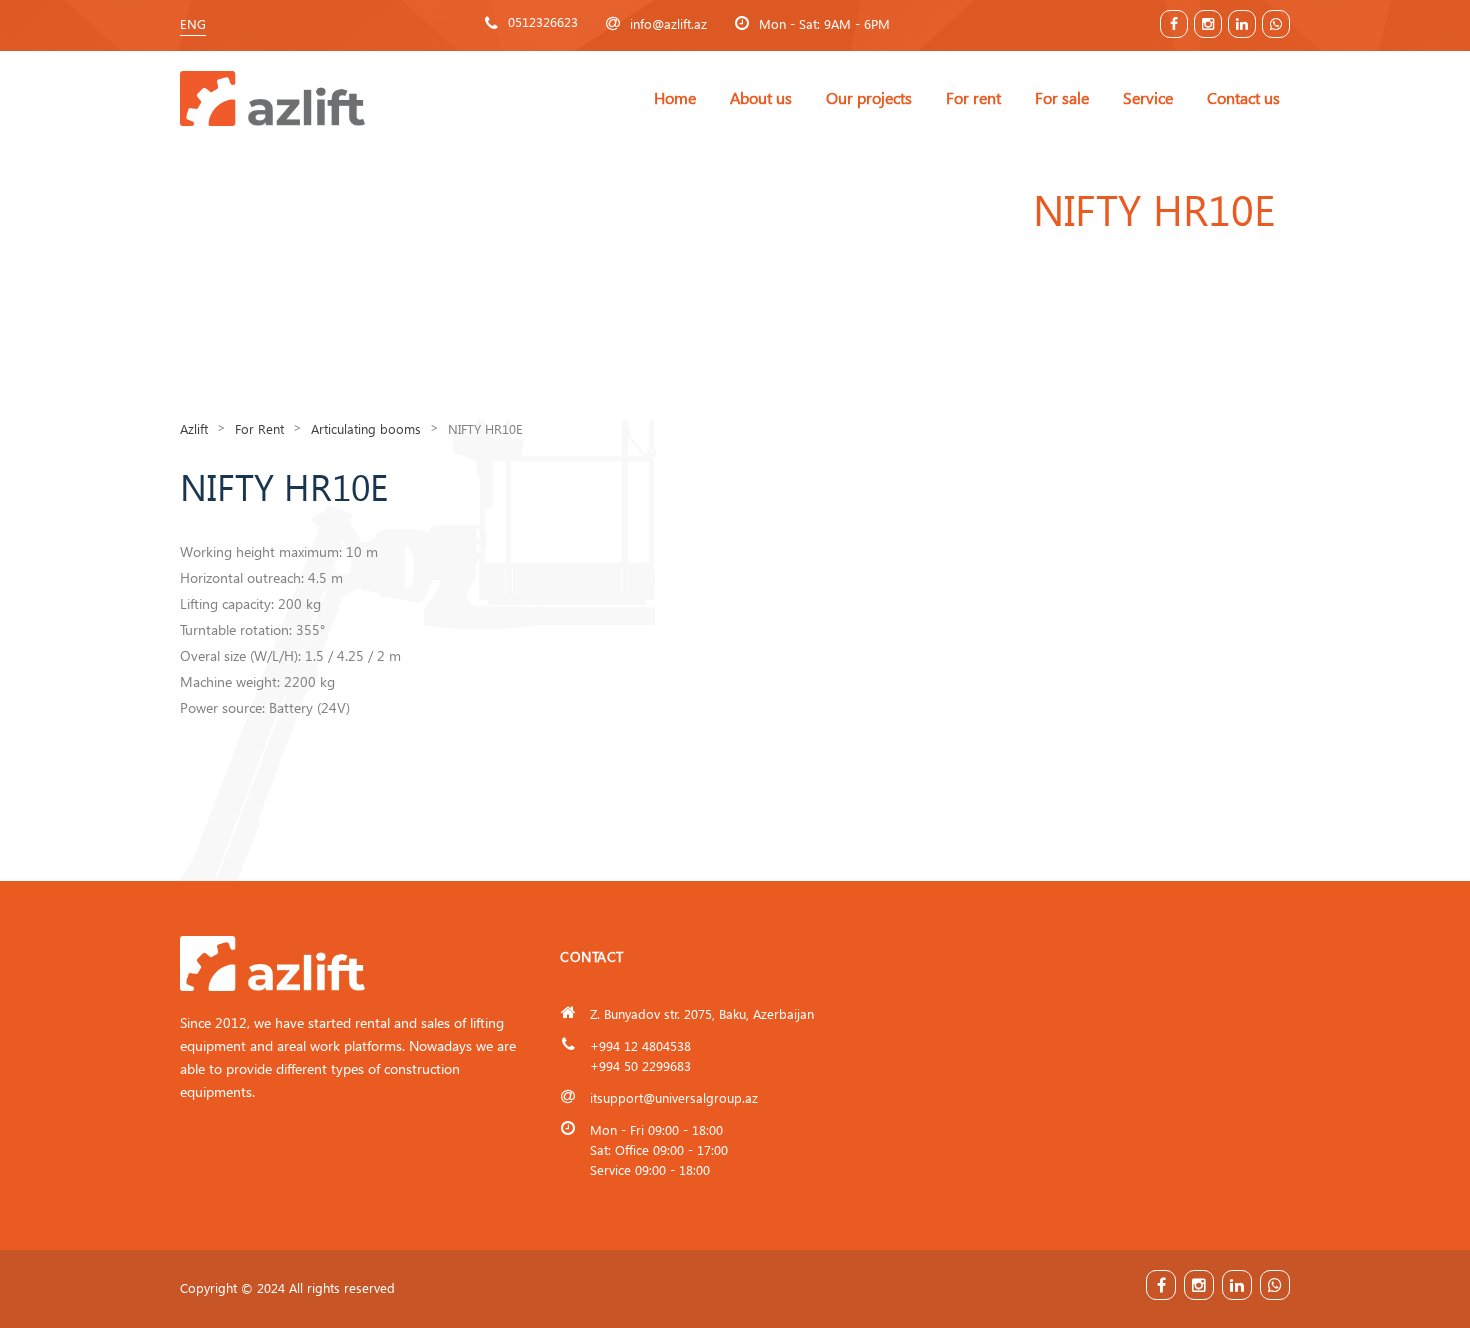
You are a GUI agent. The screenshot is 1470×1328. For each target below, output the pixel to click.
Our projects (869, 97)
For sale (1062, 97)
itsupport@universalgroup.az (674, 1097)
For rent (973, 97)
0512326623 (543, 21)
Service (1148, 97)
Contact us (1243, 97)
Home (675, 97)
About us (761, 97)
